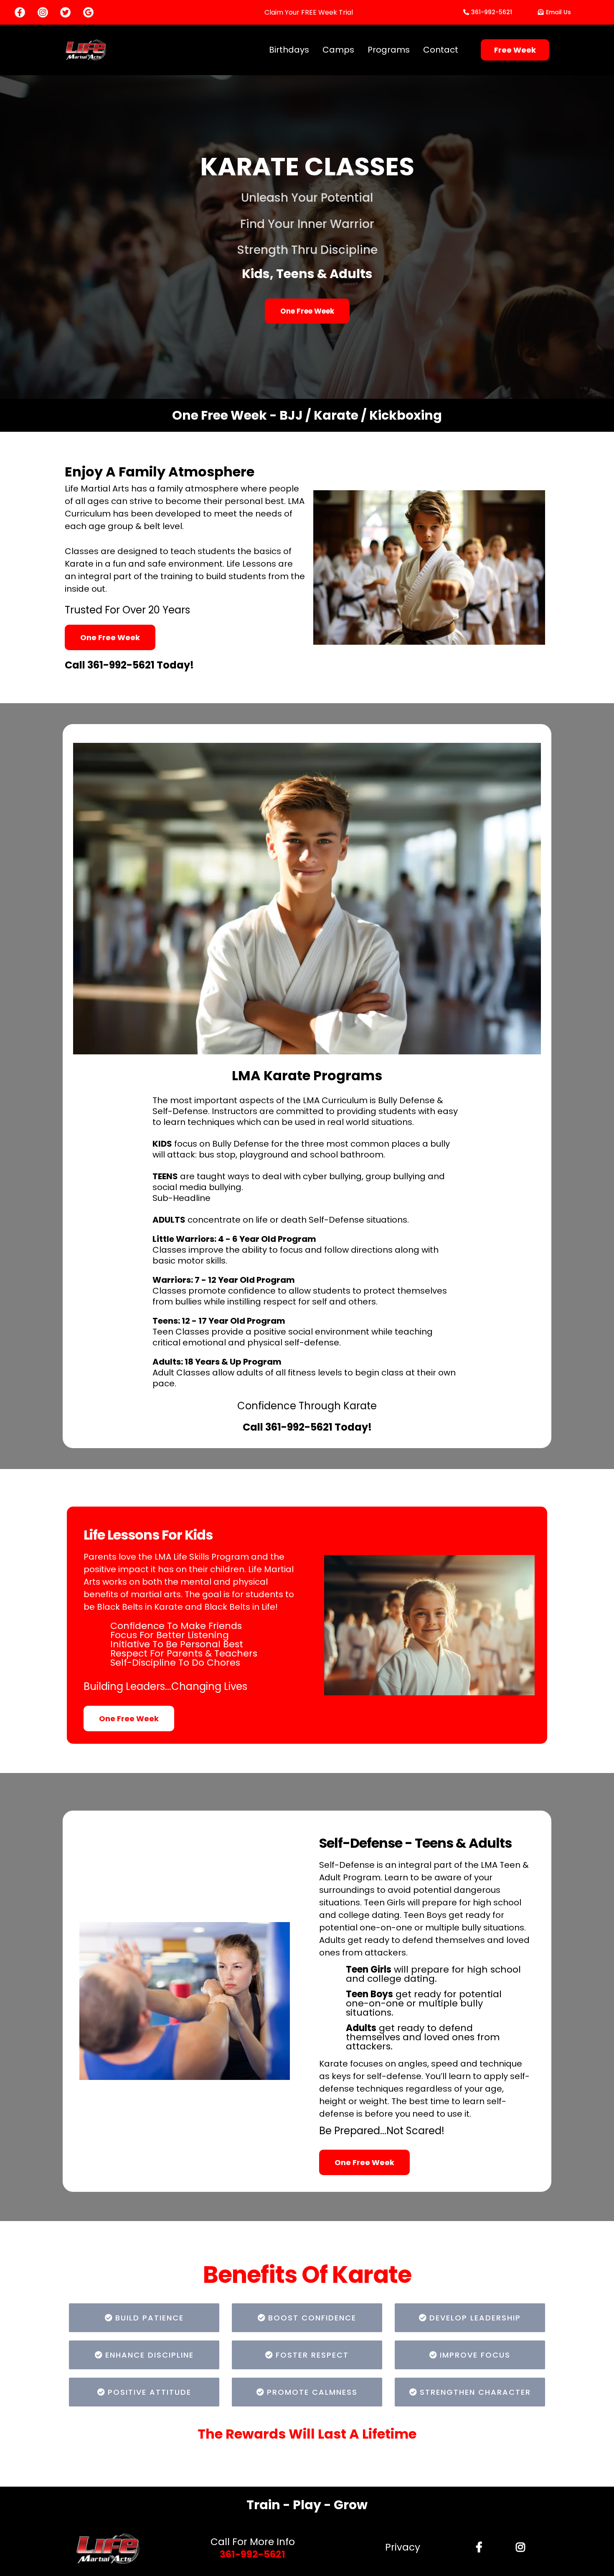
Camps (338, 50)
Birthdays (289, 50)
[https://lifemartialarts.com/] (108, 2549)
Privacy (403, 2547)
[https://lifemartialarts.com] (86, 49)
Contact (441, 50)
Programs (389, 50)
